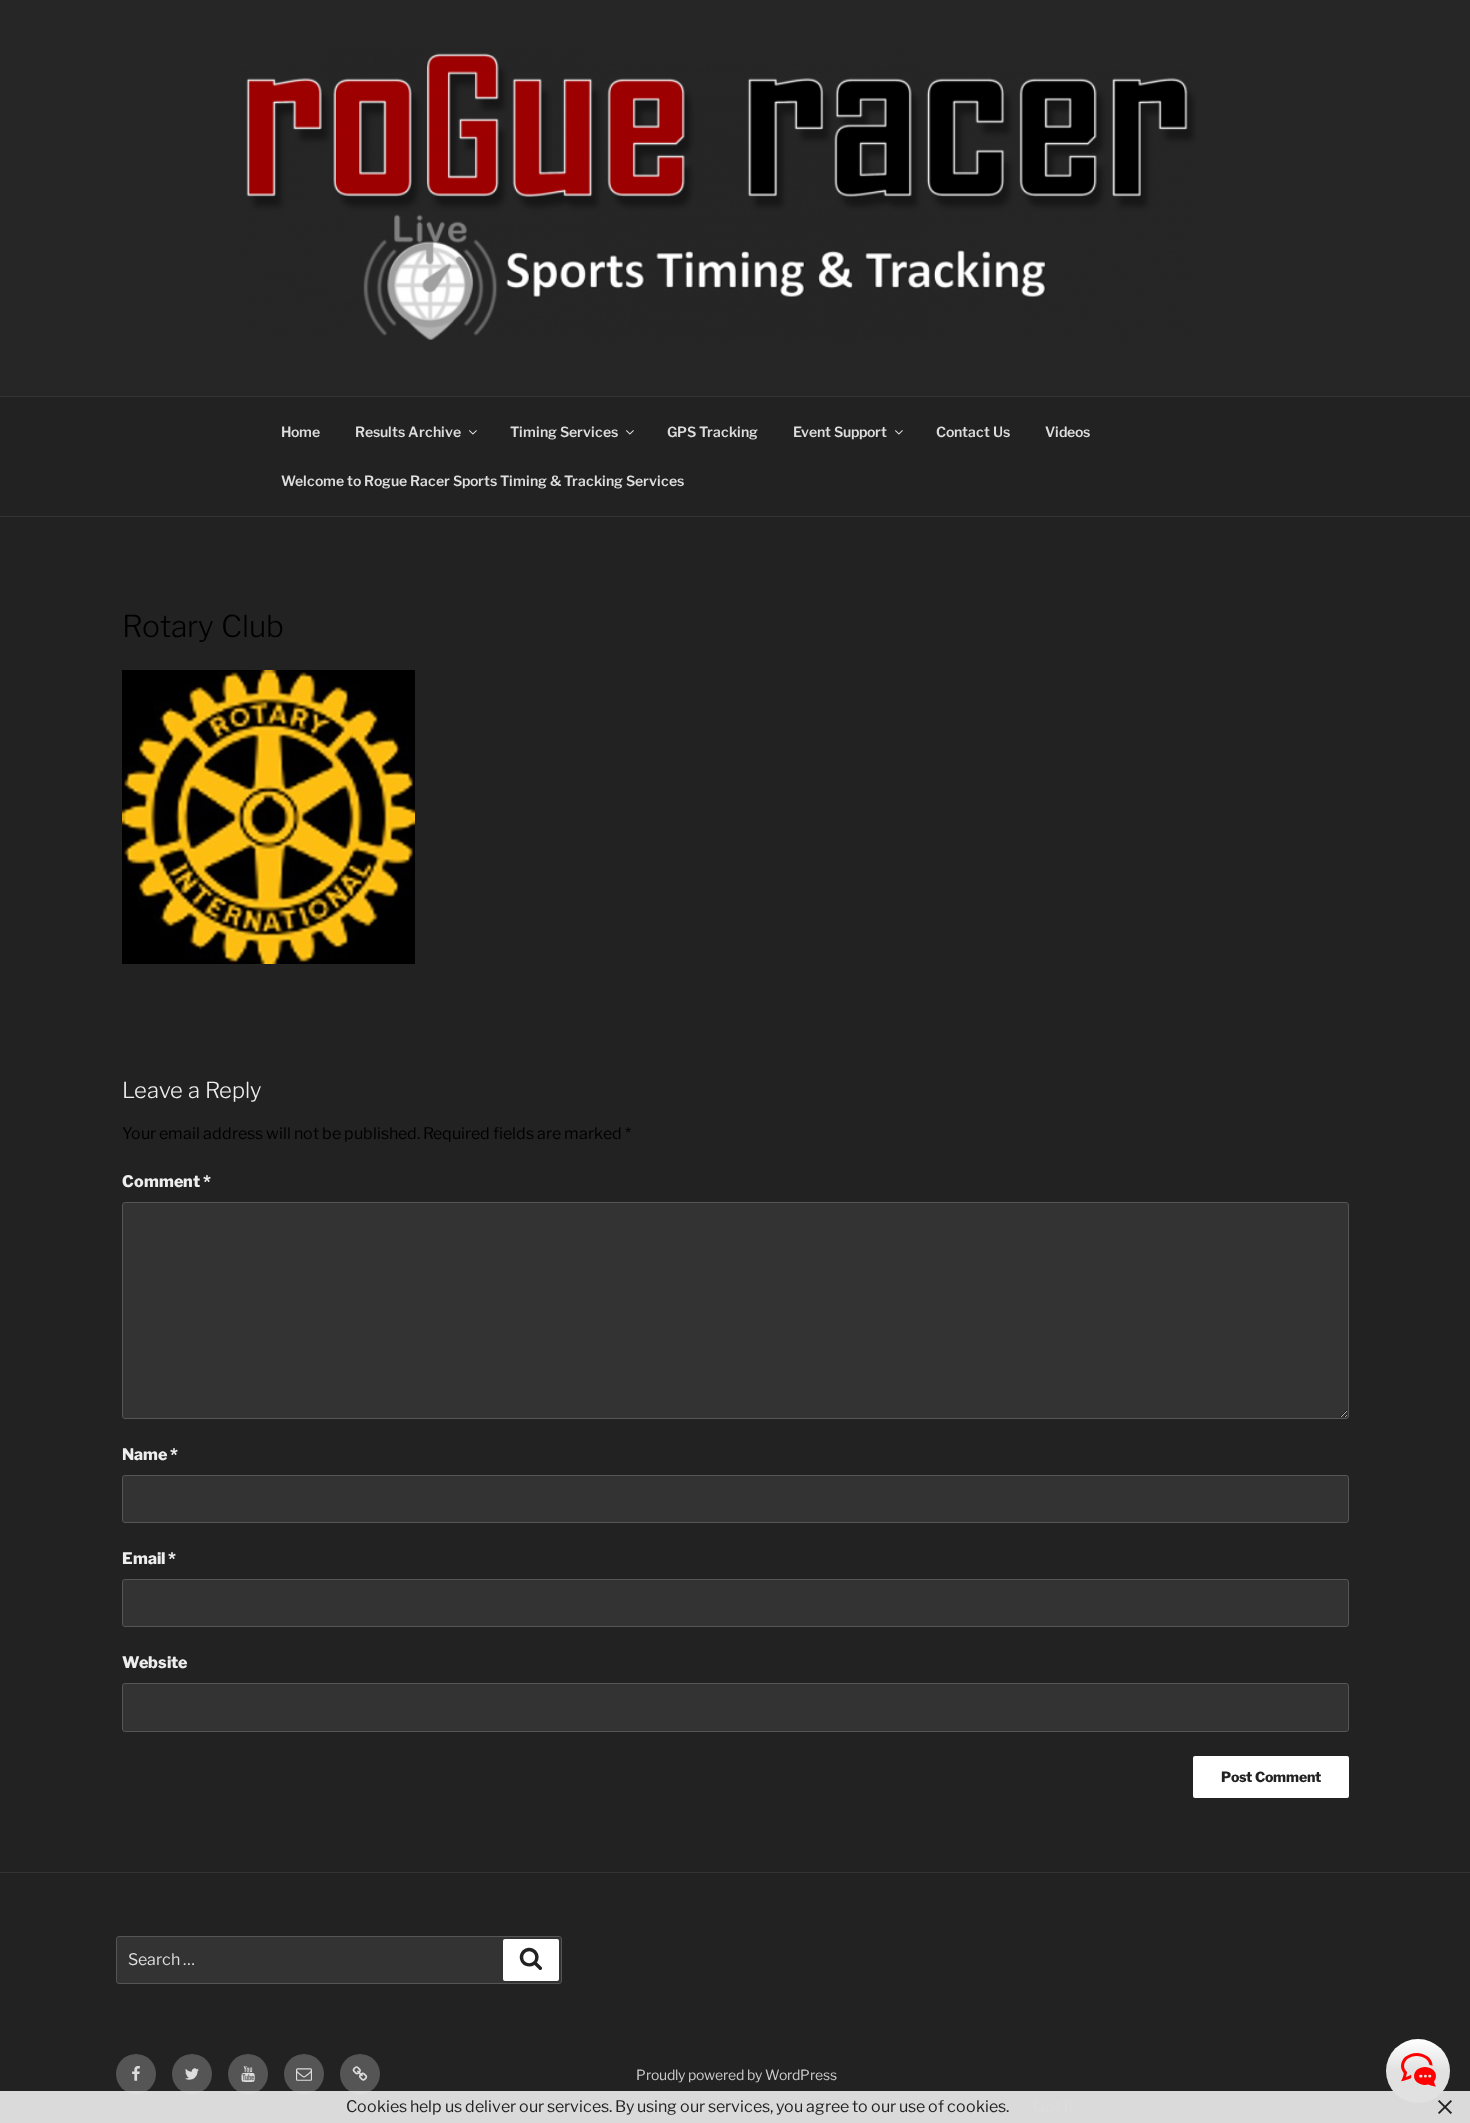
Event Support (840, 431)
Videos (1067, 431)
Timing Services (564, 431)
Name (150, 1454)
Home (300, 431)
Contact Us (973, 431)
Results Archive (408, 431)
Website (154, 1662)
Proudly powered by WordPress (736, 2074)
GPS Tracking (712, 431)
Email (149, 1558)
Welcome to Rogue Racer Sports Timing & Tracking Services (482, 480)
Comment (166, 1181)
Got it (1053, 2106)
